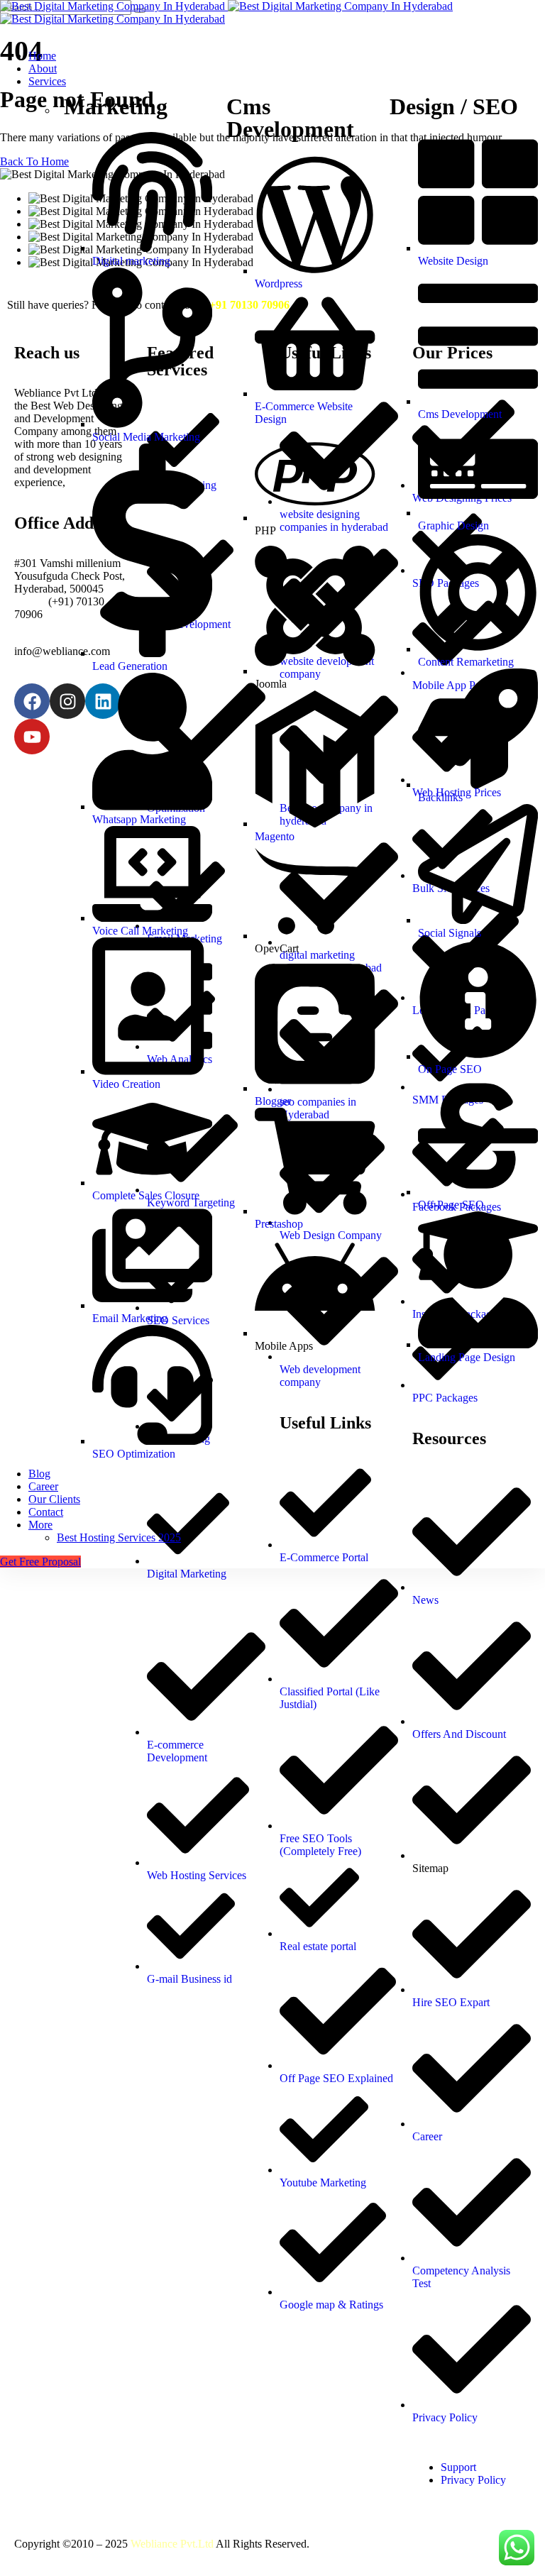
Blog (39, 1474)
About (43, 68)
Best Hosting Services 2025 (119, 1537)
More (40, 1525)
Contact (46, 1512)
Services (47, 81)
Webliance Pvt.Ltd (172, 2544)
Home (42, 56)
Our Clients (54, 1499)
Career (43, 1486)
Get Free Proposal (40, 1562)
